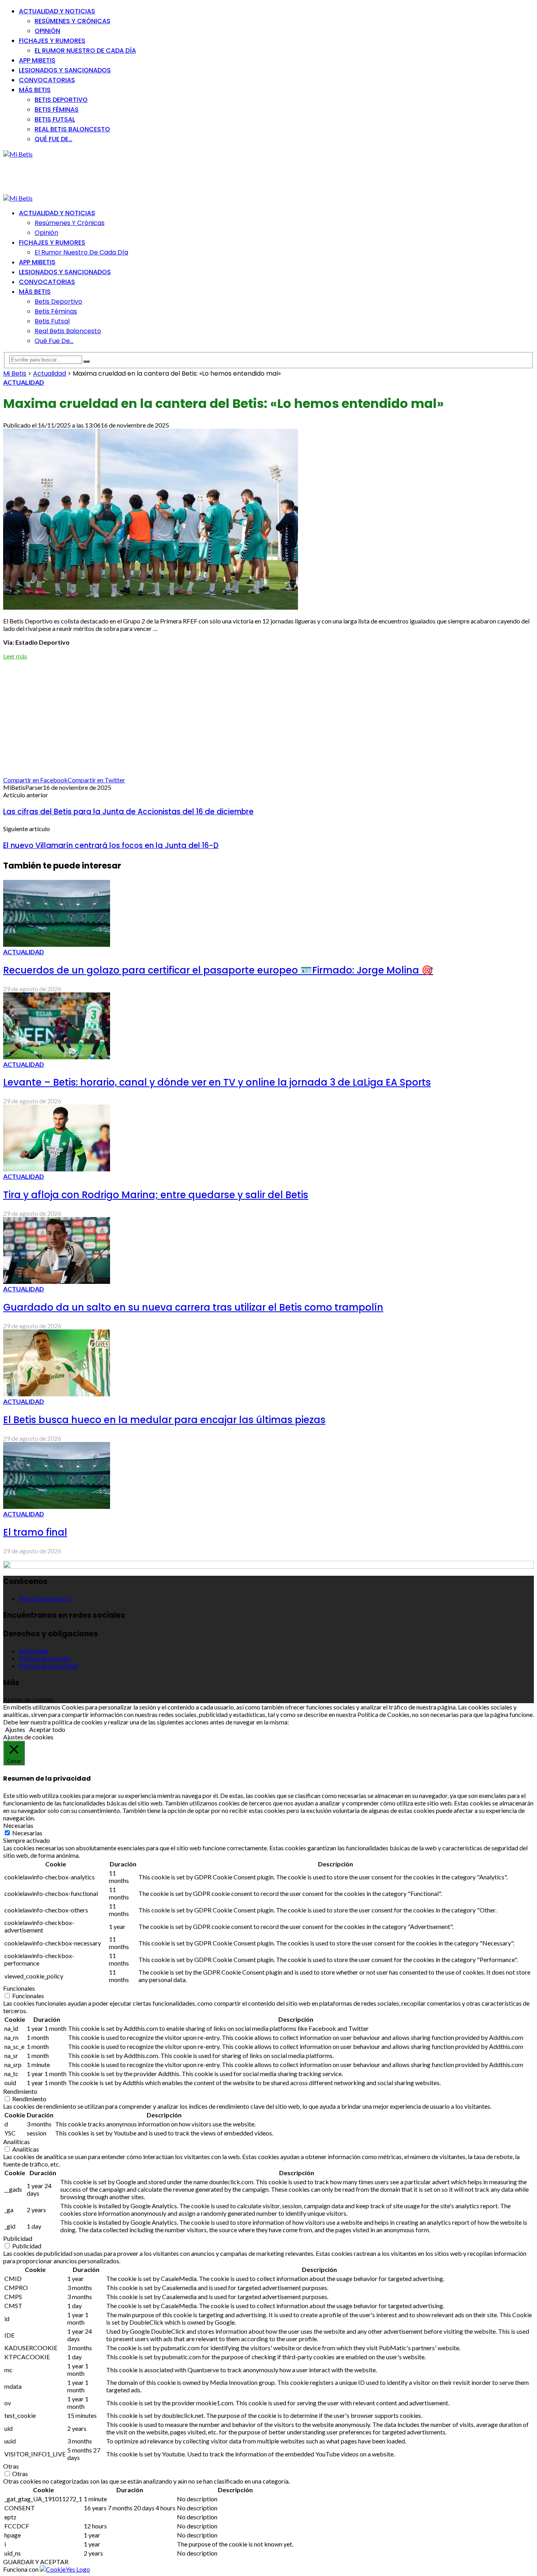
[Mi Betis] (18, 154)
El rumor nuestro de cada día (85, 51)
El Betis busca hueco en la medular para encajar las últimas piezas (164, 1420)
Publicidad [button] (18, 2238)
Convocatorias (47, 80)
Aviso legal (33, 1651)
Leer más (15, 656)
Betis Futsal (55, 119)
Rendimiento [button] (20, 2091)
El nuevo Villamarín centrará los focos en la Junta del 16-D (111, 845)
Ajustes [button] (15, 1729)
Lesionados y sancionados (65, 70)
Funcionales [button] (19, 1988)
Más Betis (35, 90)
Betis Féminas (57, 110)
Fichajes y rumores (52, 41)
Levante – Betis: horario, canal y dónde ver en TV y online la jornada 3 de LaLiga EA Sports (217, 1082)
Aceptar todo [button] (47, 1729)
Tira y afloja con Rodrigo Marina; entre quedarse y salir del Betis (156, 1195)
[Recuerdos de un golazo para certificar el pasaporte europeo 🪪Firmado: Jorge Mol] (57, 944)
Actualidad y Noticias (57, 11)
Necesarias (27, 1833)
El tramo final (35, 1532)
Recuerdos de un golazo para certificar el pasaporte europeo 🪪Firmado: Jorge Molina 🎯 (218, 970)
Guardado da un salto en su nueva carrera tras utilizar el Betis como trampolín (193, 1307)
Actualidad (24, 382)
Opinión (47, 31)
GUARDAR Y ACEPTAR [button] (36, 2562)
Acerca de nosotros (45, 1598)
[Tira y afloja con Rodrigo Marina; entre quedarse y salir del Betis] (57, 1169)
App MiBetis (37, 60)
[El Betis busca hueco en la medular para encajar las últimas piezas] (57, 1394)
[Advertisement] (146, 175)
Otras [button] (11, 2466)
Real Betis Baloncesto (72, 129)
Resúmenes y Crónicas (73, 21)
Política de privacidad (48, 1666)
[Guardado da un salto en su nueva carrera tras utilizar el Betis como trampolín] (57, 1281)
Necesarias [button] (18, 1825)
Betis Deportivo (61, 100)
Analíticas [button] (17, 2142)
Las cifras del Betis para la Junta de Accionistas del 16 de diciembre (128, 812)
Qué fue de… (53, 139)
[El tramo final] (57, 1506)
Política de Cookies (45, 1658)
